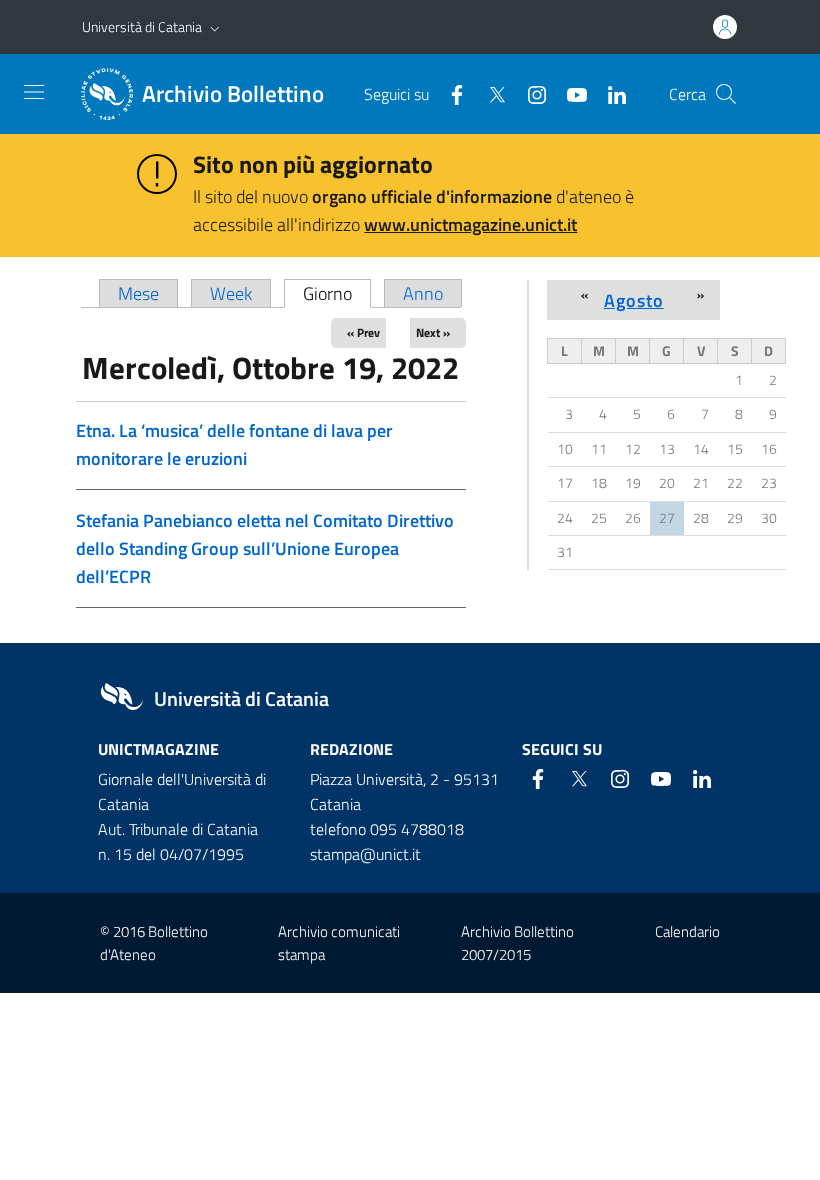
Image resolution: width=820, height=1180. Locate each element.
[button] (215, 27)
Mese (138, 293)
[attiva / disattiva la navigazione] (34, 92)
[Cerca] (726, 94)
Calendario (687, 931)
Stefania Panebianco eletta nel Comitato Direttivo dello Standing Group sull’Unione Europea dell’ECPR (265, 548)
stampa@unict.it (365, 854)
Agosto (634, 300)
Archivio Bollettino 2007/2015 (517, 943)
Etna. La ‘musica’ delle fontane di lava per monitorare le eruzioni (234, 444)
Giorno (337, 293)
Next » (433, 332)
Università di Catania (142, 26)
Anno (423, 293)
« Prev (363, 332)
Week (231, 293)
